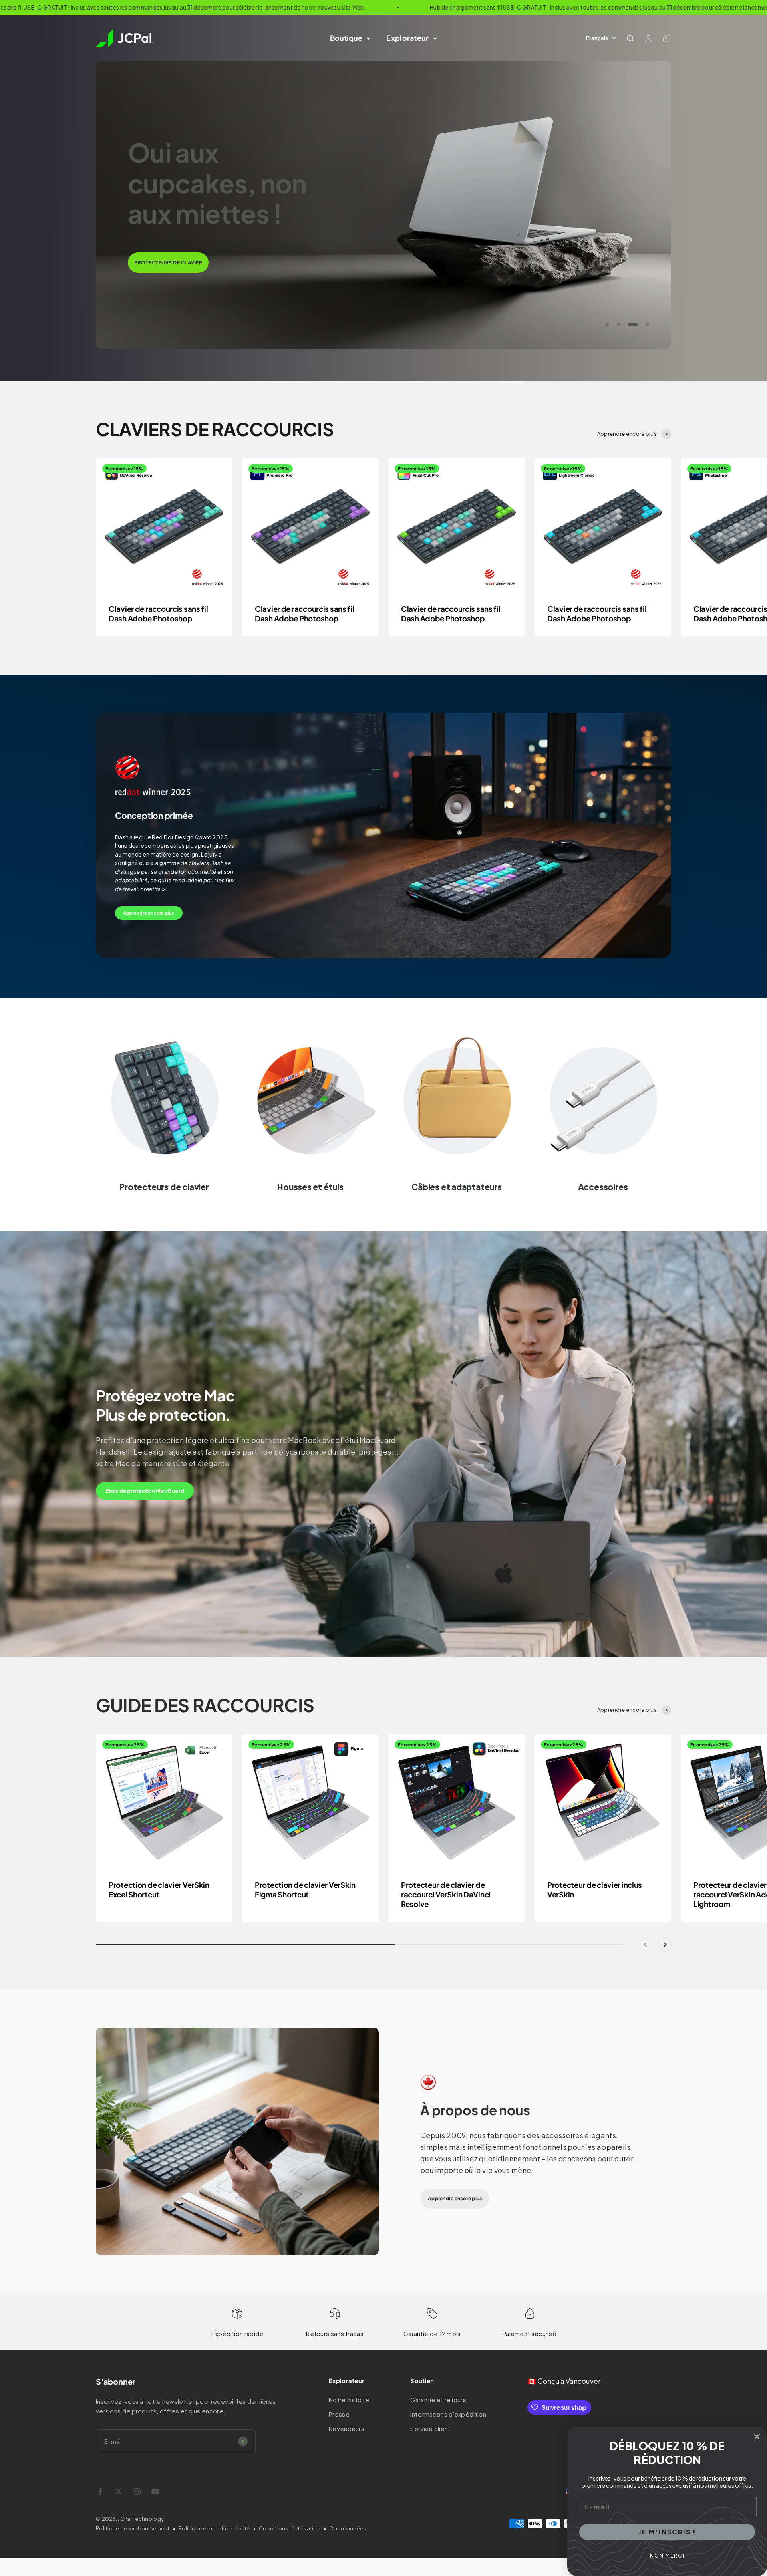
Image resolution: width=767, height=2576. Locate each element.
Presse (339, 2414)
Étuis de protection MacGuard (145, 1491)
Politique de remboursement (133, 2528)
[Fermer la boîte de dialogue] (757, 2437)
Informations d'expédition (448, 2414)
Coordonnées (348, 2528)
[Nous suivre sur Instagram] (137, 2491)
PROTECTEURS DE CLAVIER (168, 263)
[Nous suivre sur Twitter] (119, 2491)
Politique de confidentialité (214, 2528)
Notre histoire (349, 2400)
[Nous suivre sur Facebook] (100, 2491)
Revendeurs (347, 2428)
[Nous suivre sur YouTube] (155, 2491)
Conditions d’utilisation (290, 2528)
